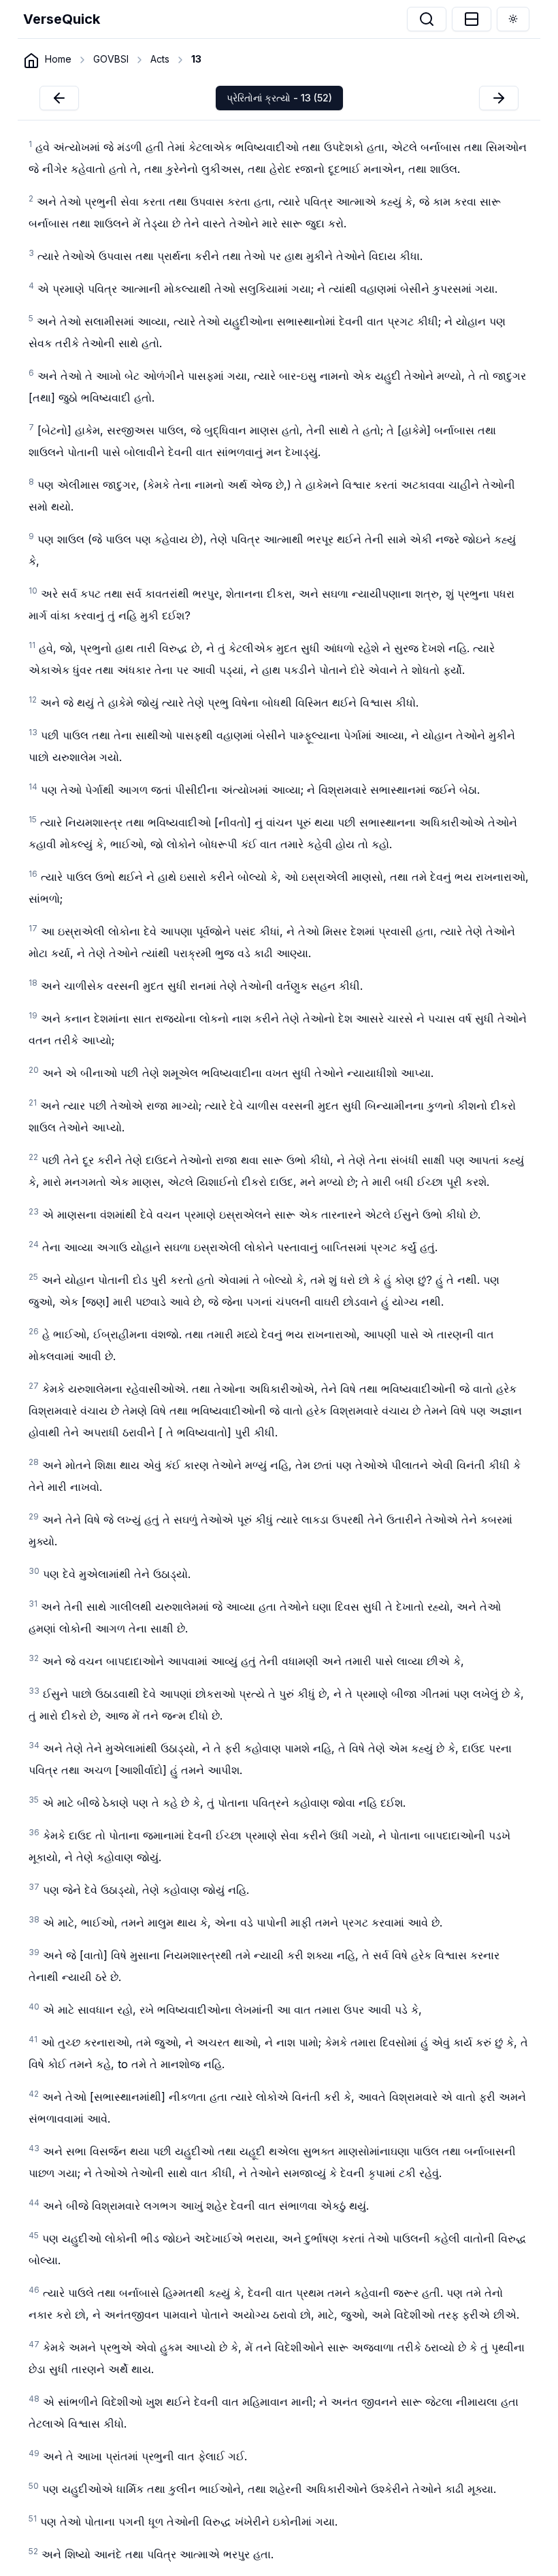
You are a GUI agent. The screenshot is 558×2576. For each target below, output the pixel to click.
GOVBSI (111, 59)
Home (58, 59)
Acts (160, 59)
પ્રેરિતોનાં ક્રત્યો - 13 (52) (279, 98)
